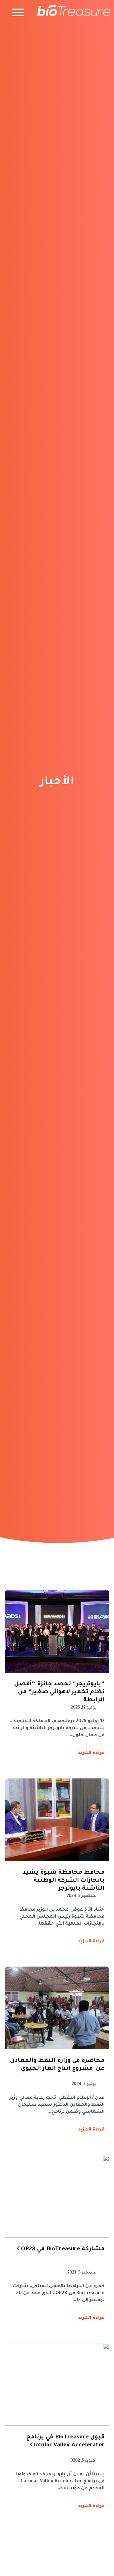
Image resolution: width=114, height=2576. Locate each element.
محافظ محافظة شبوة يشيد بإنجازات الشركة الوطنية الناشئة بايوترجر (63, 1881)
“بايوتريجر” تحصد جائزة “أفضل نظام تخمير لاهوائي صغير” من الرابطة (59, 1692)
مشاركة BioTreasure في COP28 (61, 2249)
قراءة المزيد (91, 1753)
